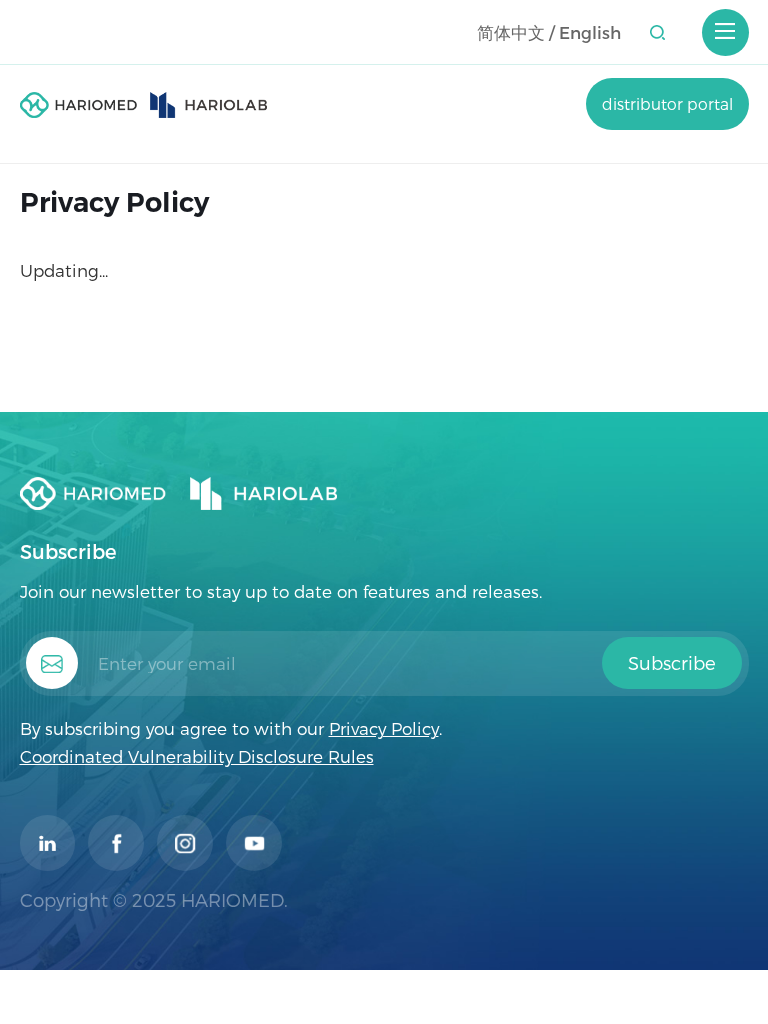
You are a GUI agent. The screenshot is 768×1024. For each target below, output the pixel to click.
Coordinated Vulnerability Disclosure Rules (197, 756)
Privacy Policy (384, 728)
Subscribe (672, 663)
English (590, 32)
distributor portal (667, 103)
